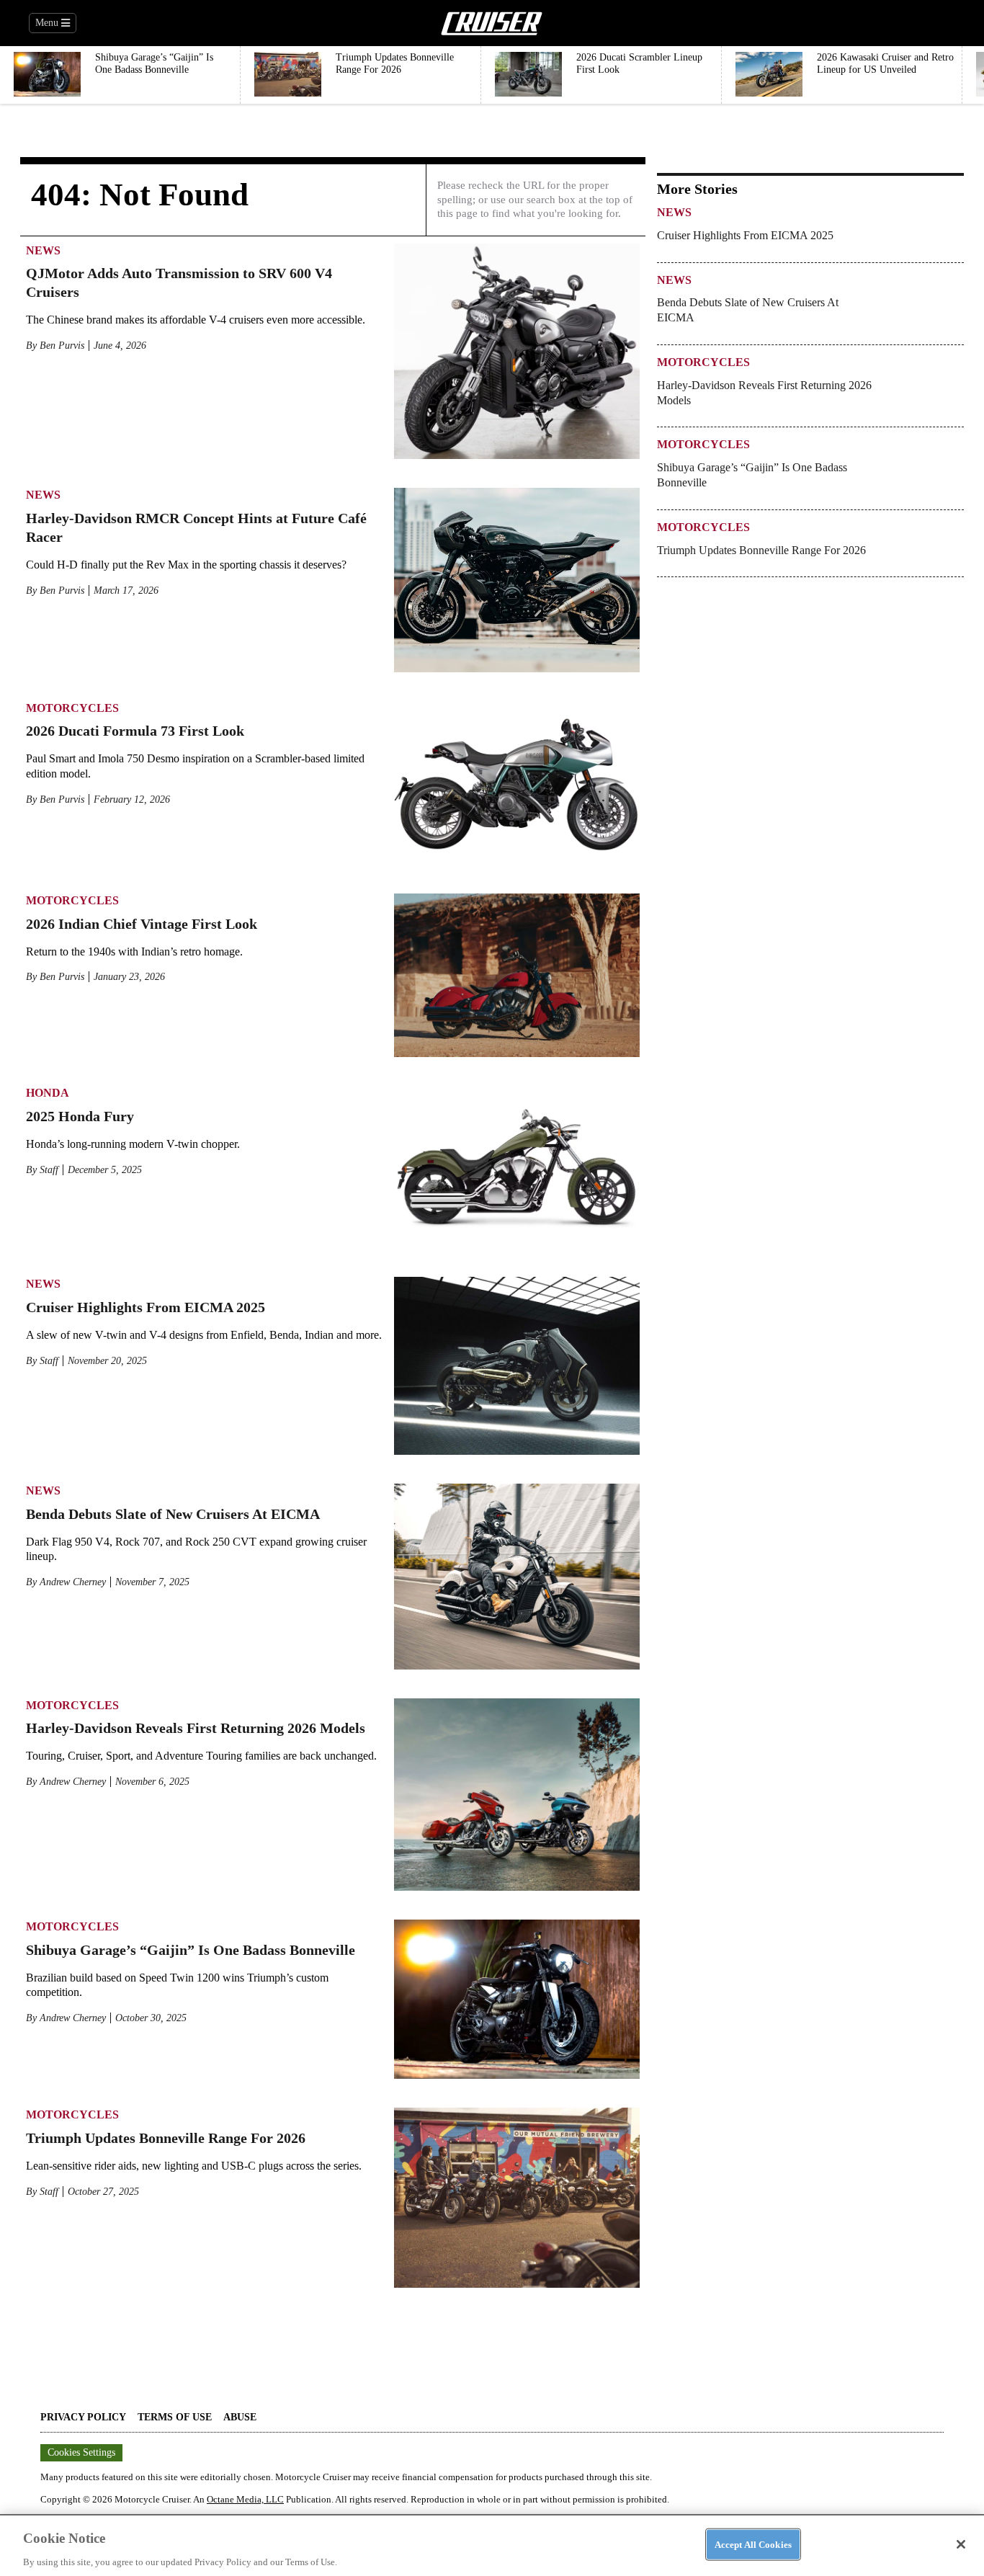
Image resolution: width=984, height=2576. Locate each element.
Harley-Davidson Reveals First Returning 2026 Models (196, 1728)
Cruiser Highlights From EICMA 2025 (146, 1307)
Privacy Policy (83, 2417)
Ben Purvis (62, 346)
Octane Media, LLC (245, 2499)
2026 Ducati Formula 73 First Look (135, 731)
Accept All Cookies (753, 2544)
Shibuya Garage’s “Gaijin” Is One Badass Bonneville (191, 1950)
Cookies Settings (81, 2452)
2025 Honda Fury (80, 1116)
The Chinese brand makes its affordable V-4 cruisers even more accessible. (196, 320)
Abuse (240, 2417)
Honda (48, 1093)
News (43, 250)
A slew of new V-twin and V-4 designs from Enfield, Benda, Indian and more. (204, 1335)
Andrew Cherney (73, 1582)
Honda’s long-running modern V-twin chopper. (133, 1144)
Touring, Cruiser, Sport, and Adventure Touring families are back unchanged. (201, 1756)
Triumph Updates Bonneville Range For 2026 (166, 2138)
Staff (49, 1170)
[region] (492, 2545)
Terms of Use (175, 2417)
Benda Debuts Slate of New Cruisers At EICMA (173, 1514)
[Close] (961, 2544)
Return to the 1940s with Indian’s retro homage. (134, 951)
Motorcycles (72, 708)
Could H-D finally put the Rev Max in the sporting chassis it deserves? (186, 565)
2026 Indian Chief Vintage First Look (142, 924)
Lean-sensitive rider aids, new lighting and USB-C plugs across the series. (194, 2166)
